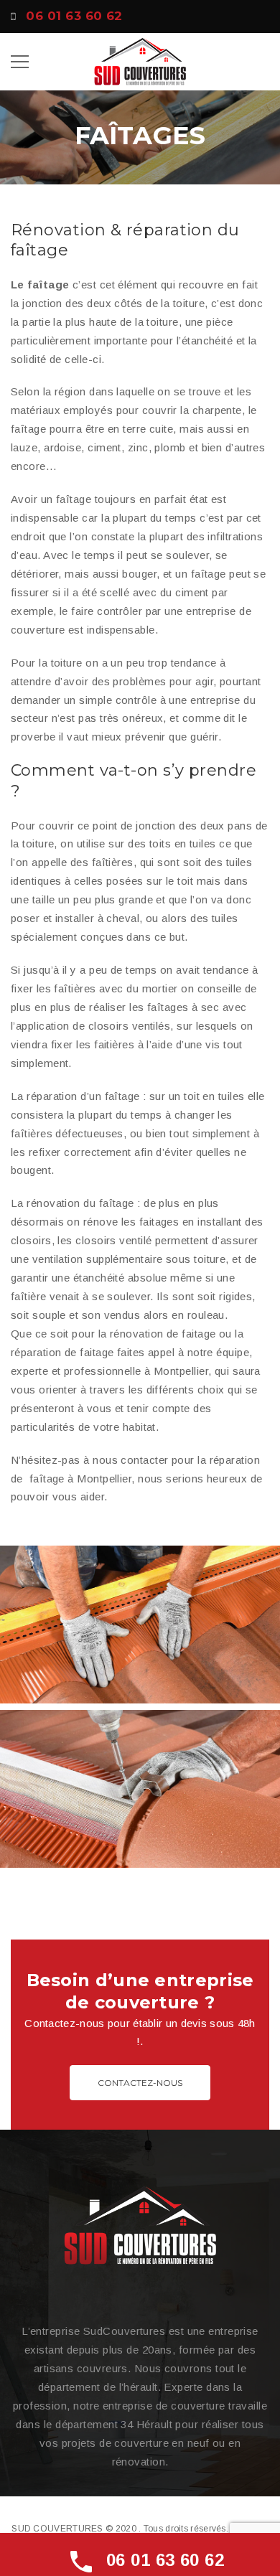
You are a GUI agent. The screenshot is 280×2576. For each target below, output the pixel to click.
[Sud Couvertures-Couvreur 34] (140, 61)
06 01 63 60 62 (74, 16)
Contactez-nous (140, 2083)
